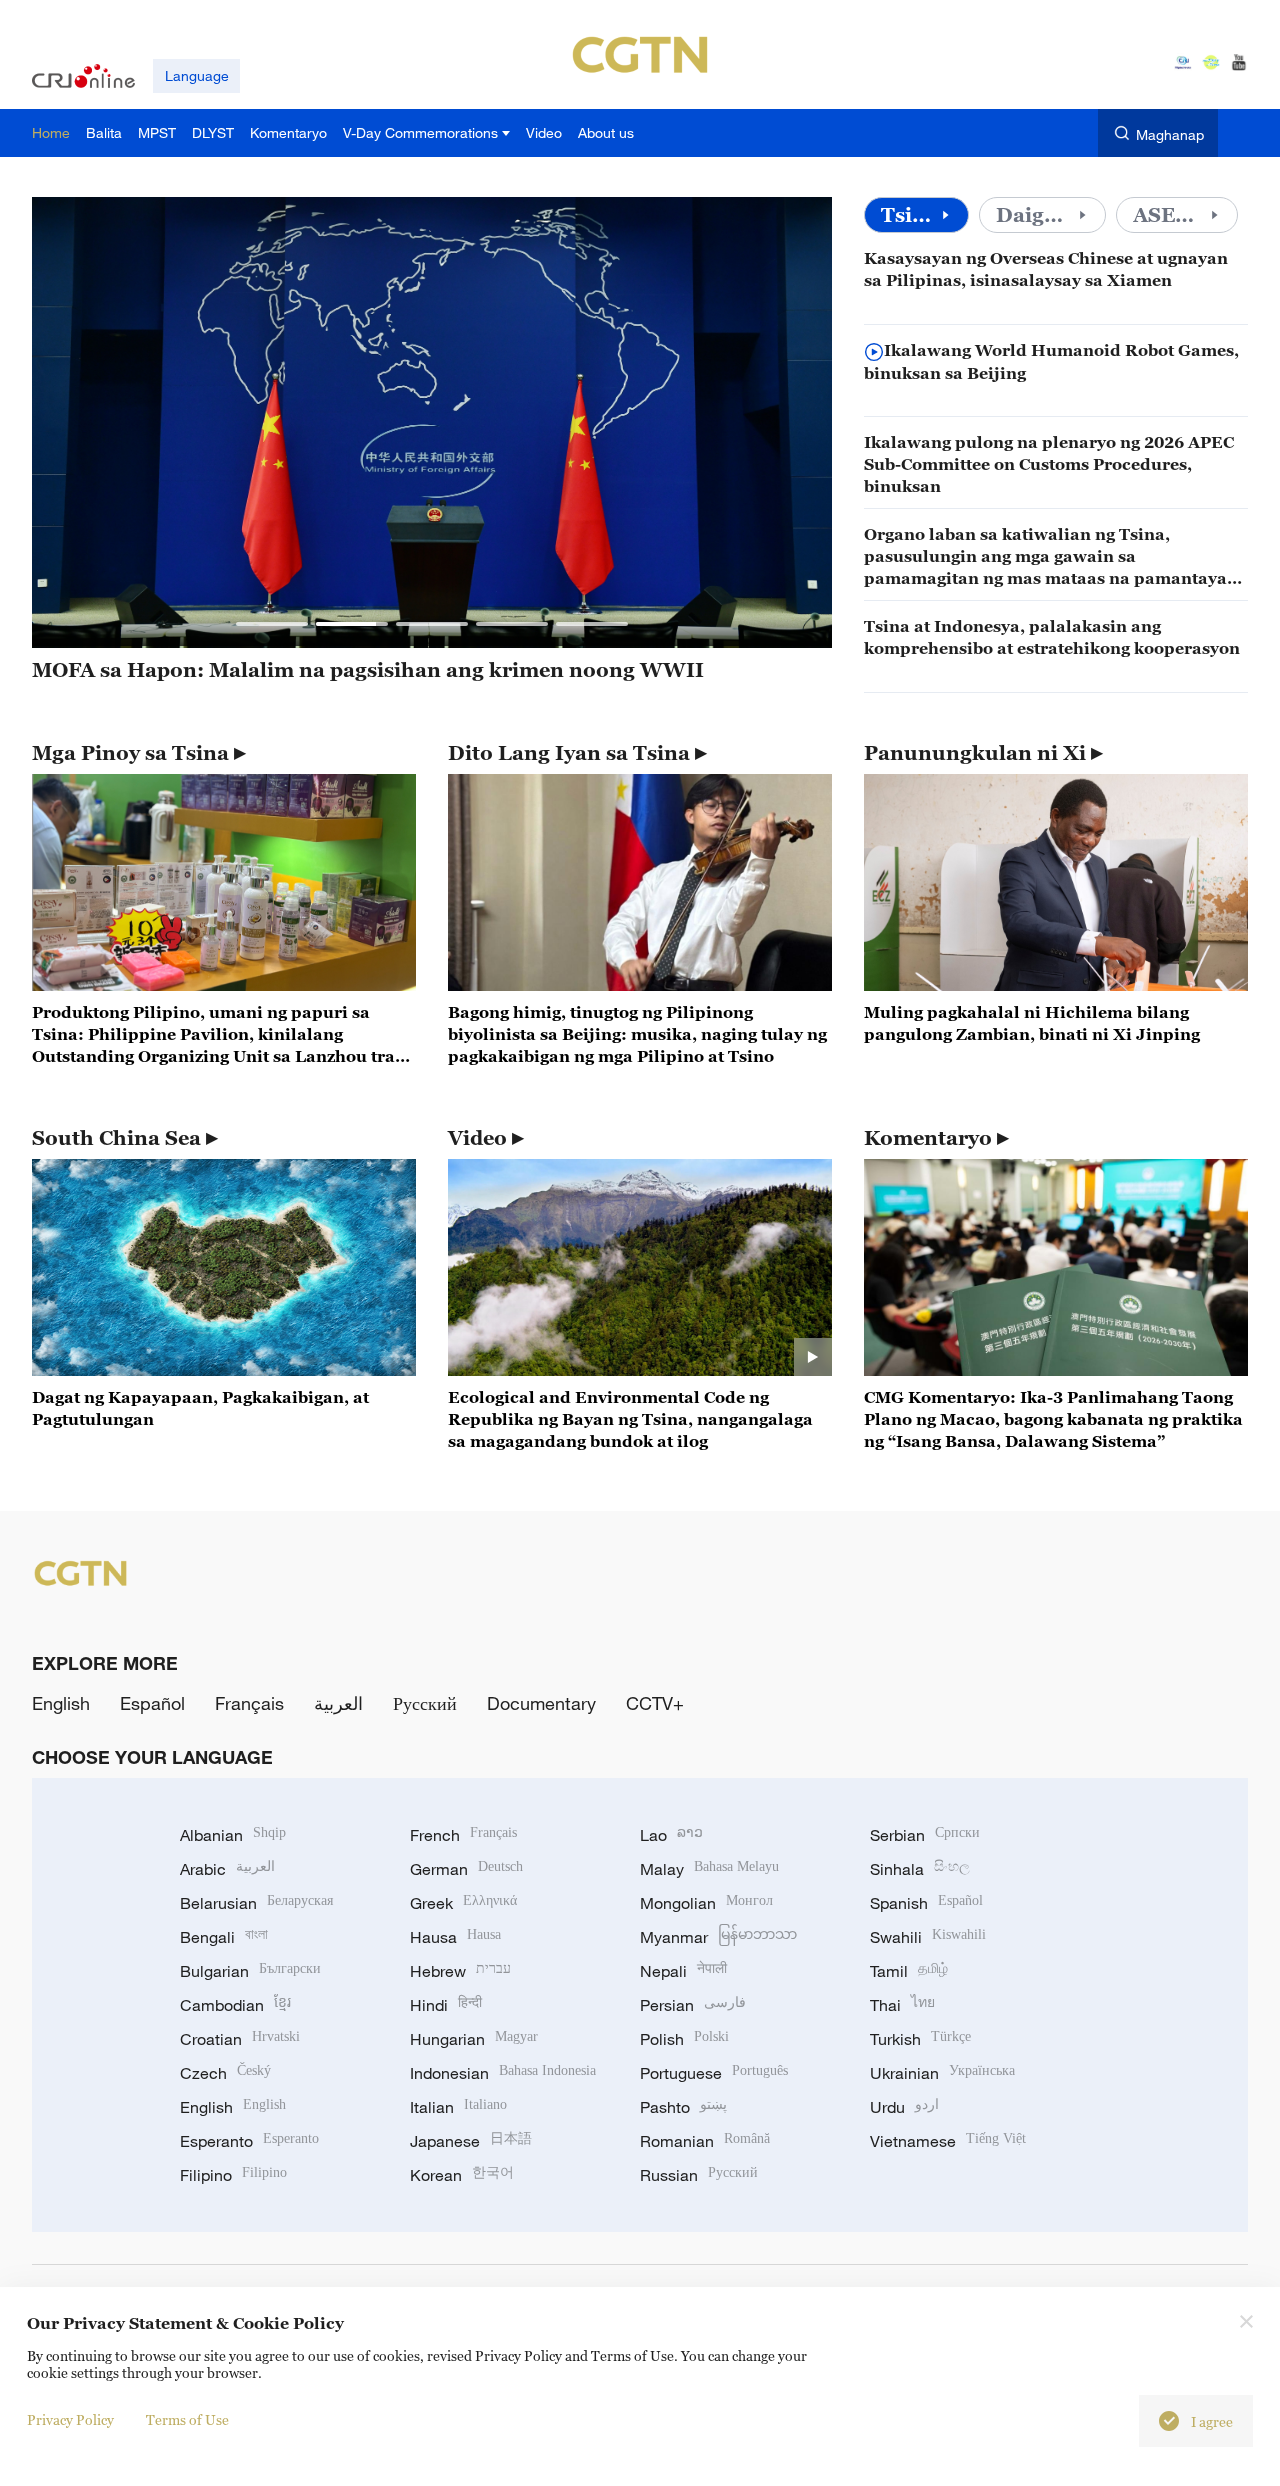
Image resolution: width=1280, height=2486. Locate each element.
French (463, 1835)
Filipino (233, 2175)
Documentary (541, 1703)
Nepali (683, 1971)
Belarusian (256, 1903)
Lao (671, 1835)
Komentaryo (928, 1138)
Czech (225, 2073)
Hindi (446, 2005)
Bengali (224, 1937)
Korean (462, 2175)
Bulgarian (250, 1971)
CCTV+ (655, 1703)
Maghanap (1170, 134)
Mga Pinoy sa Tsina (130, 753)
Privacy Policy (70, 2419)
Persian (693, 2005)
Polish (684, 2039)
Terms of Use (187, 2419)
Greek (463, 1903)
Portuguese (714, 2073)
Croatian (240, 2039)
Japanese (471, 2141)
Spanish (926, 1903)
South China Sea (116, 1138)
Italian (458, 2107)
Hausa (455, 1937)
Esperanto (249, 2141)
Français (249, 1703)
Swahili (928, 1937)
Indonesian (503, 2073)
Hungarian (474, 2039)
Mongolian (706, 1903)
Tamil (909, 1971)
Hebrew (460, 1971)
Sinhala (920, 1869)
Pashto (683, 2107)
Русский (425, 1703)
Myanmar (718, 1937)
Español (152, 1703)
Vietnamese (948, 2141)
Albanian (233, 1835)
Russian (699, 2175)
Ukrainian (942, 2073)
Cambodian (235, 2005)
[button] (272, 624)
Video (477, 1138)
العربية (338, 1703)
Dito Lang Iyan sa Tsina (569, 753)
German (466, 1869)
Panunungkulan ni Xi (975, 753)
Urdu (904, 2107)
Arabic (227, 1869)
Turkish (920, 2039)
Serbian (925, 1835)
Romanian (705, 2141)
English (61, 1703)
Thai (902, 2005)
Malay (709, 1869)
